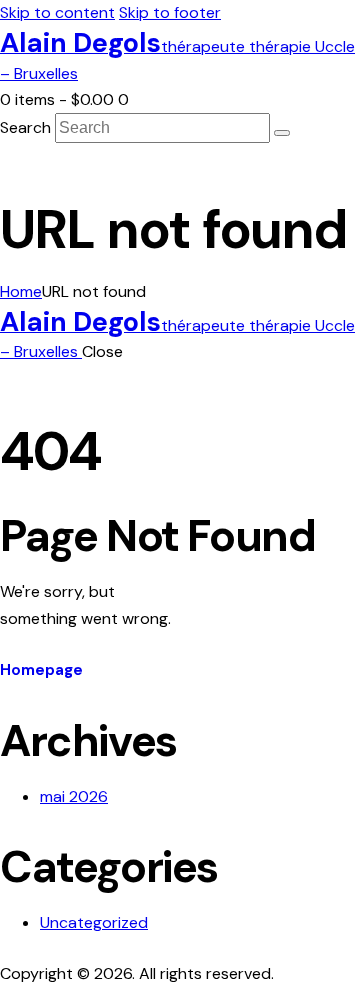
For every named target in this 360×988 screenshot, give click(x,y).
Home (21, 291)
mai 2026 (74, 796)
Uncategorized (94, 922)
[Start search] (282, 133)
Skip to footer (170, 12)
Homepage (41, 670)
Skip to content (57, 12)
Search (25, 127)
